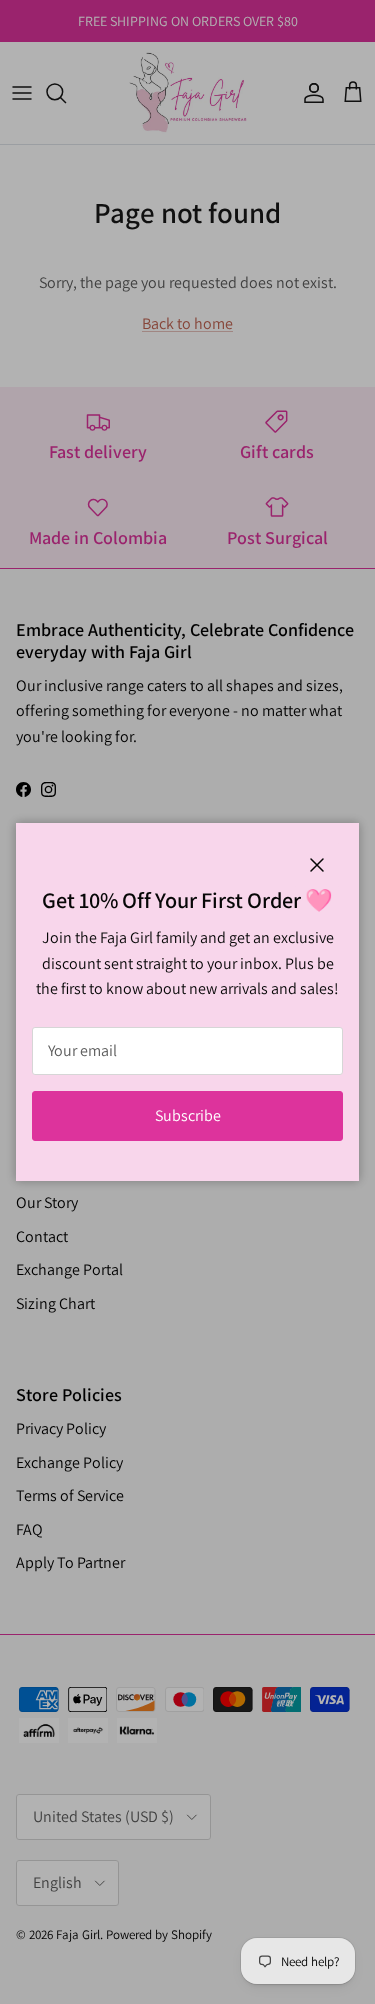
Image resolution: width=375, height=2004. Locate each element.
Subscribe (188, 1115)
